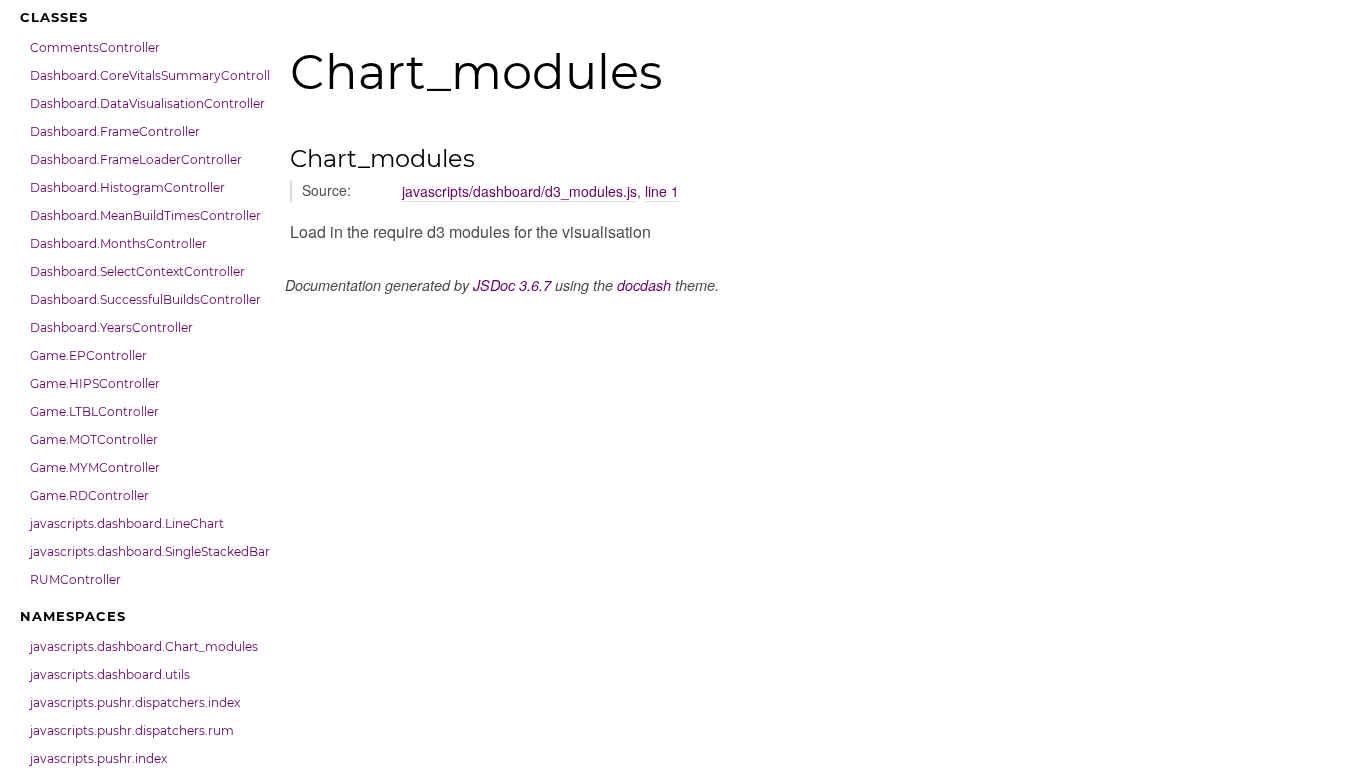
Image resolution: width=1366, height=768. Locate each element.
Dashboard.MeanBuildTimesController (145, 215)
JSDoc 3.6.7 (512, 285)
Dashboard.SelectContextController (137, 271)
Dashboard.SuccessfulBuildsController (145, 299)
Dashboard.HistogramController (127, 187)
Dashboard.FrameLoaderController (136, 159)
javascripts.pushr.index (98, 758)
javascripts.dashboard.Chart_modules (144, 646)
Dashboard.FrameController (115, 131)
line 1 (662, 191)
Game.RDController (89, 495)
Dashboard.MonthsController (118, 243)
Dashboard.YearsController (111, 327)
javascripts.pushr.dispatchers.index (135, 702)
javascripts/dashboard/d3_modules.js (519, 191)
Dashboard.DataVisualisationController (145, 103)
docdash (644, 285)
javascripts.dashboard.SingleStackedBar (145, 551)
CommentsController (95, 47)
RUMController (75, 579)
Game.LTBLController (94, 411)
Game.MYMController (95, 467)
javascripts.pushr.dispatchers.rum (132, 730)
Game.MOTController (94, 439)
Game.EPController (88, 355)
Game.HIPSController (95, 383)
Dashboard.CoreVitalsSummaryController (145, 75)
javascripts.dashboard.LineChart (127, 523)
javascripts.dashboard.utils (110, 674)
